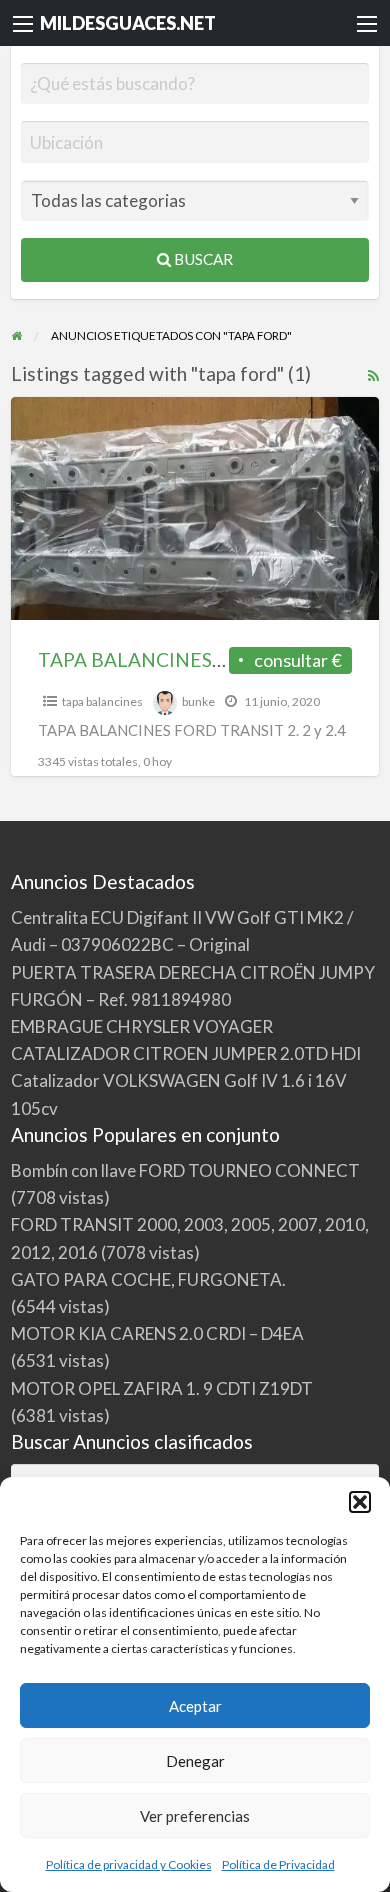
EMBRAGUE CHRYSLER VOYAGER (142, 1026)
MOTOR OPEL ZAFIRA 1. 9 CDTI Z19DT (162, 1388)
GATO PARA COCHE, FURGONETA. (148, 1279)
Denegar (195, 1761)
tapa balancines (102, 701)
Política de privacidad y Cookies (129, 1864)
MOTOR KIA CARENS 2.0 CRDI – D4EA (157, 1333)
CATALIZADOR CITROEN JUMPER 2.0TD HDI (186, 1053)
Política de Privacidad (278, 1864)
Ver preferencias (195, 1816)
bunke (198, 701)
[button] (360, 1502)
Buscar (202, 259)
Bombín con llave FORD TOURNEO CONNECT (185, 1170)
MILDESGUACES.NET (128, 23)
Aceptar (195, 1706)
